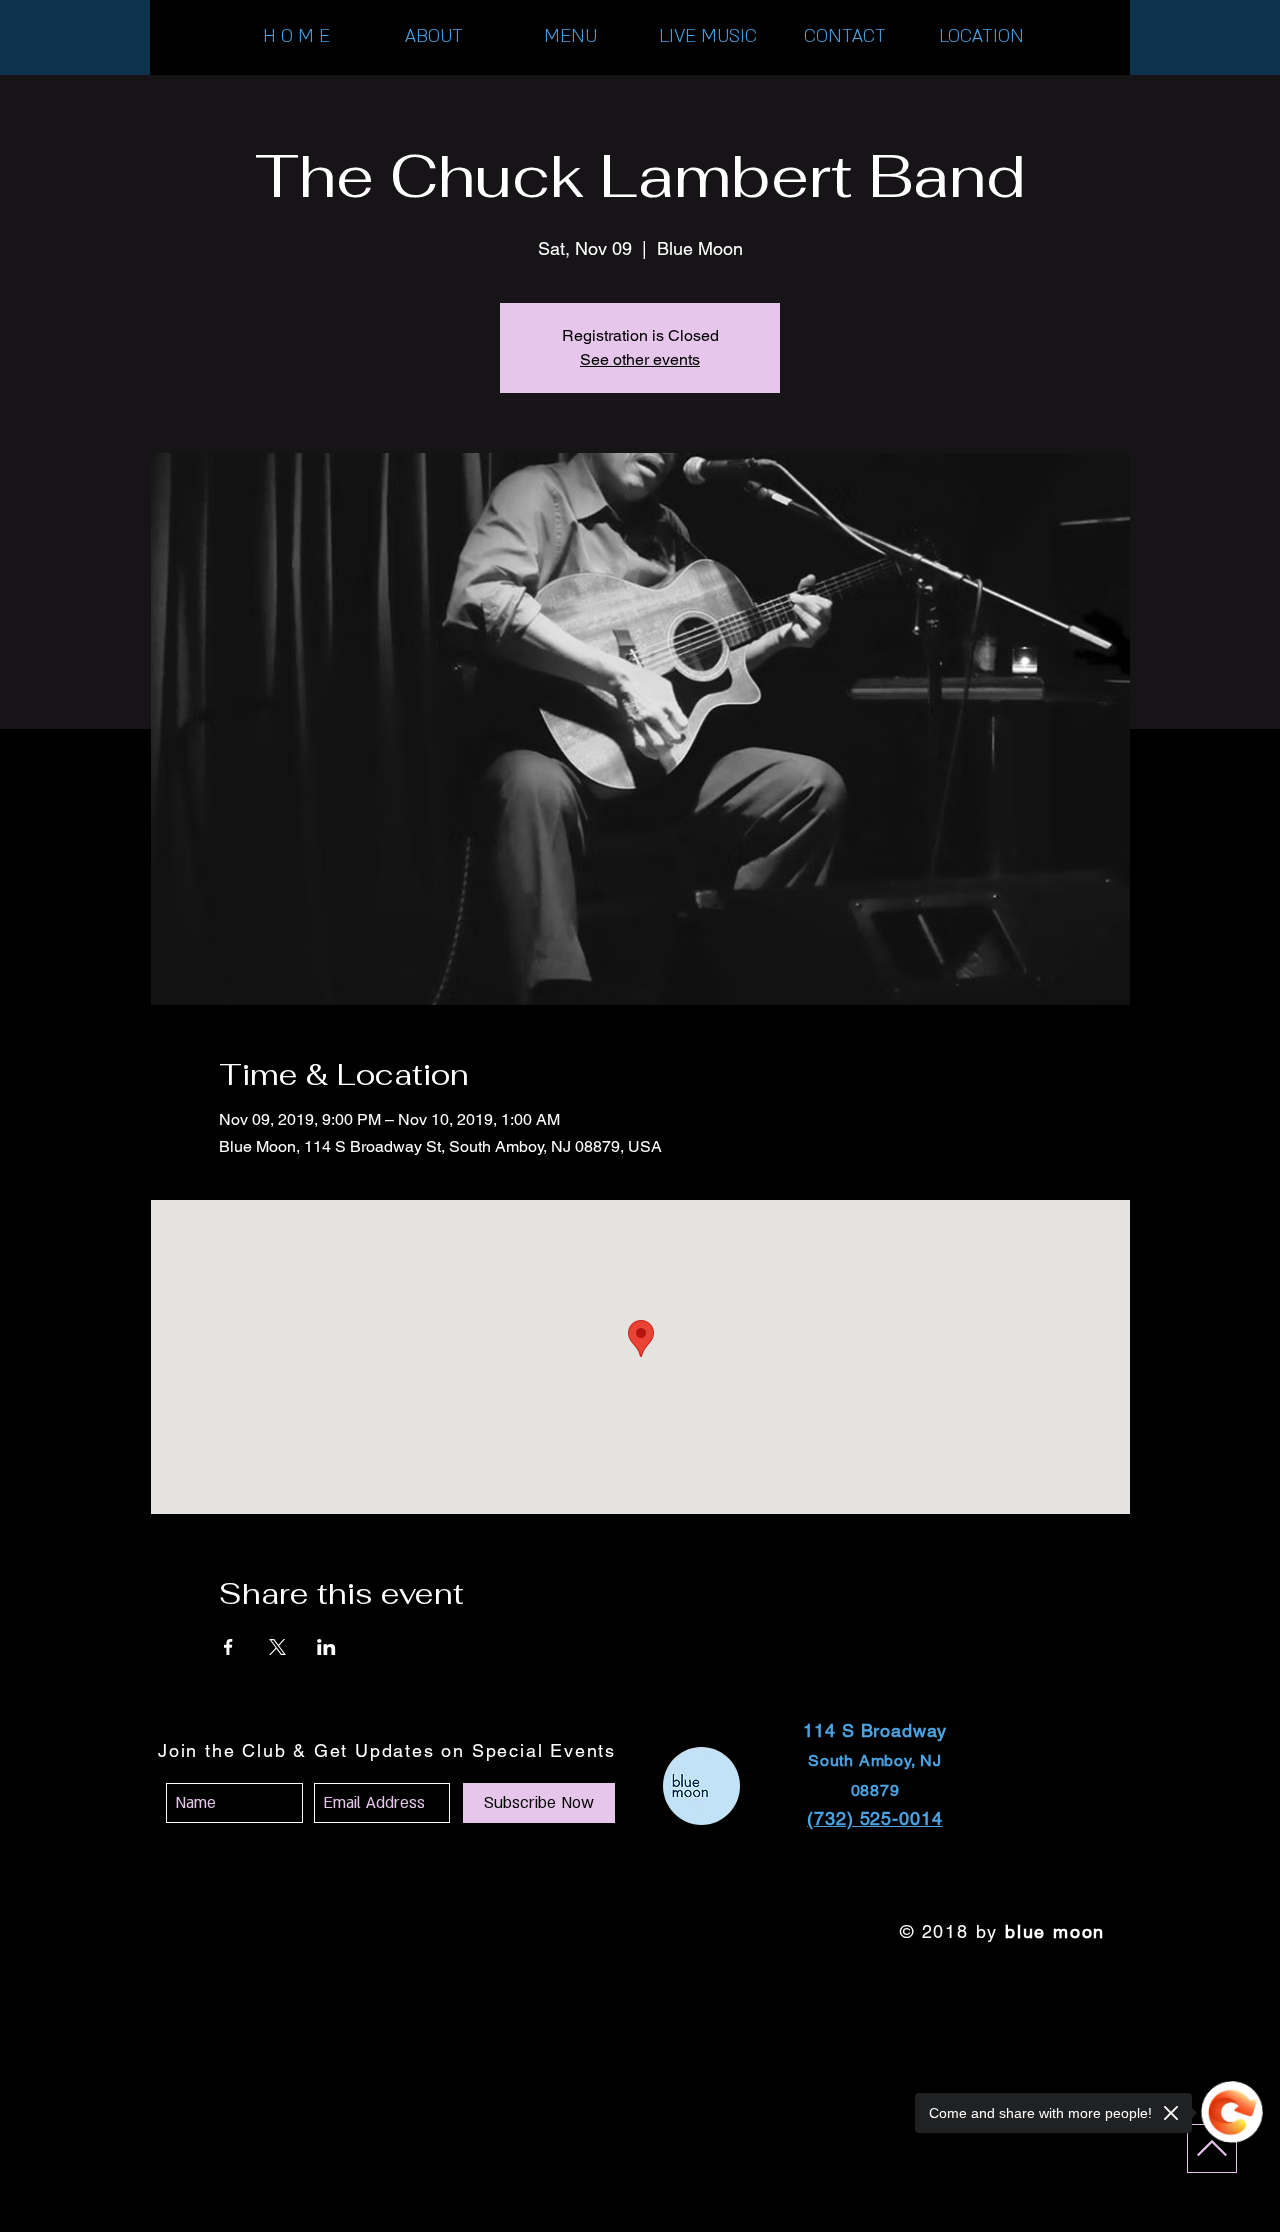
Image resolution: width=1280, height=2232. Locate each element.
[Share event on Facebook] (228, 1647)
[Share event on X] (277, 1647)
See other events (640, 359)
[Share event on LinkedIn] (326, 1647)
